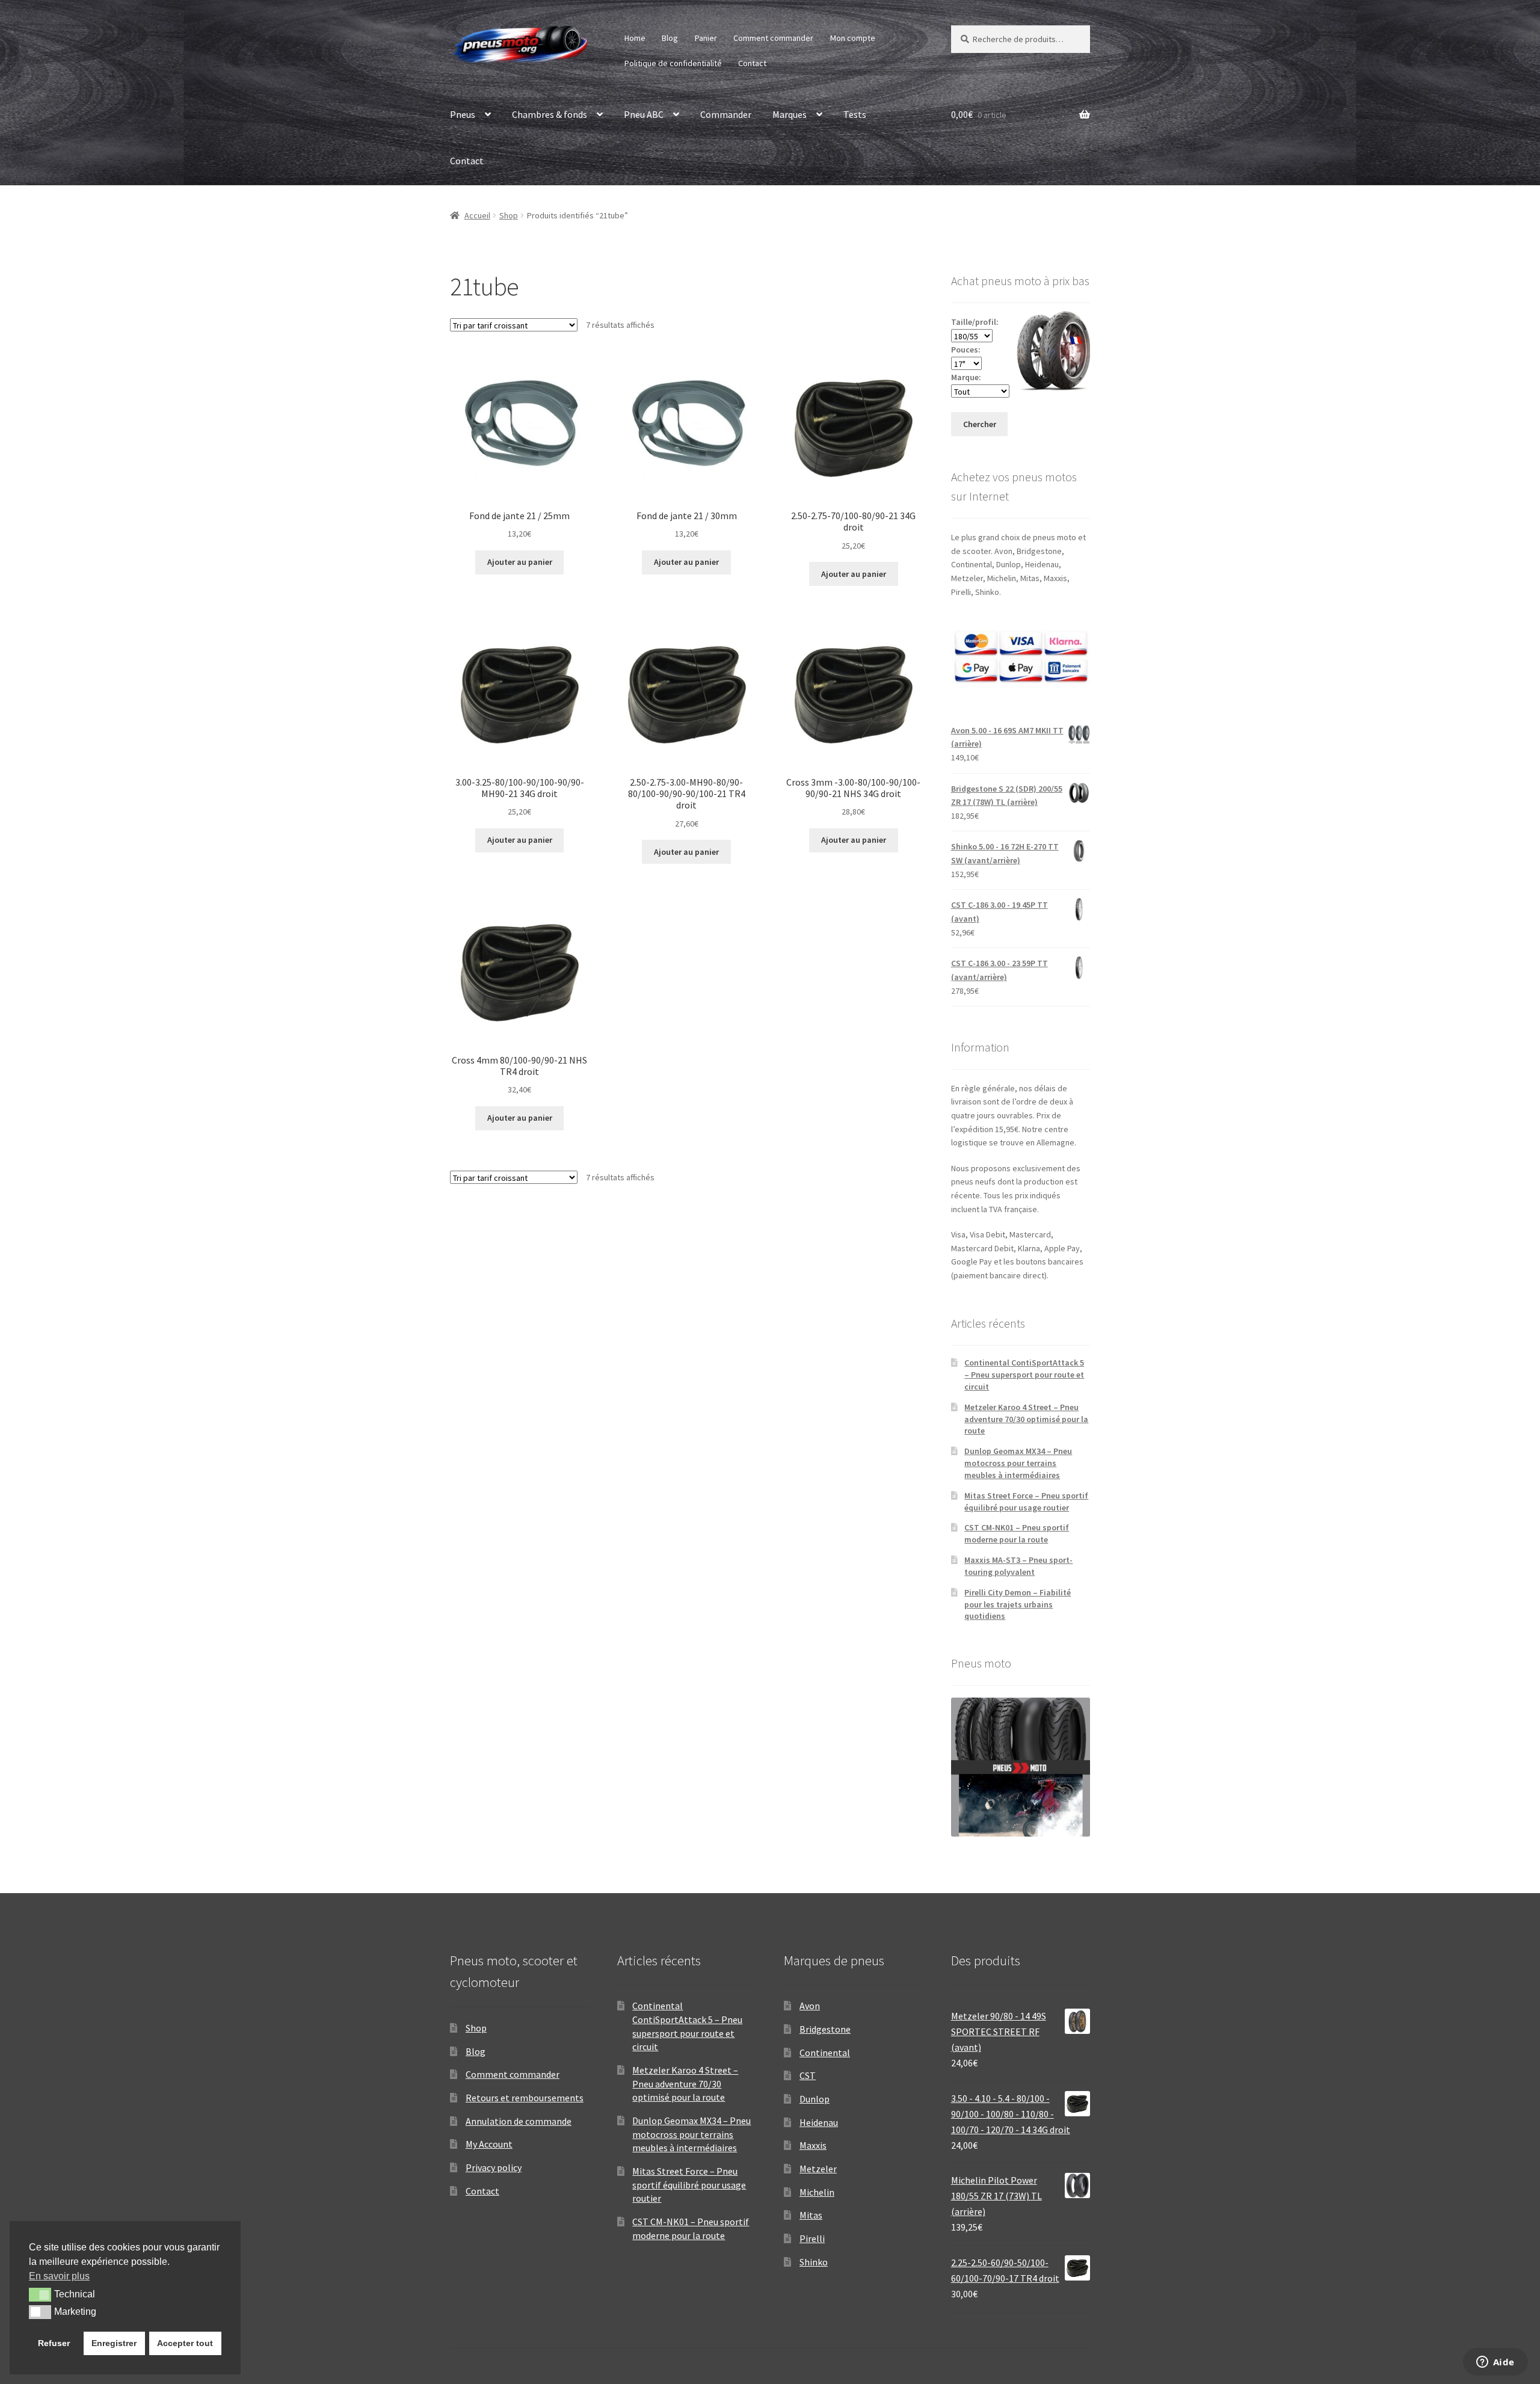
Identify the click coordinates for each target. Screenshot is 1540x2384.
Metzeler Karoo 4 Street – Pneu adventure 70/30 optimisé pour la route (1026, 1419)
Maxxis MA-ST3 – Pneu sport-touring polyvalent (1018, 1566)
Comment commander (773, 38)
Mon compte (853, 38)
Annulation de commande (519, 2121)
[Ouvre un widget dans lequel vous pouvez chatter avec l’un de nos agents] (1495, 2363)
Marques (790, 114)
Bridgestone (825, 2029)
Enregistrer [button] (114, 2343)
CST (808, 2075)
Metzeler (818, 2169)
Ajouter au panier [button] (520, 562)
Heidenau (819, 2122)
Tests (855, 114)
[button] (40, 2294)
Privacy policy (494, 2167)
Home (635, 38)
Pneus (463, 114)
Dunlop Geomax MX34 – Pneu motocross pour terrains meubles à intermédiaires (1018, 1463)
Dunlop (815, 2099)
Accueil (477, 215)
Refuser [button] (54, 2343)
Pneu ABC (644, 114)
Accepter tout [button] (185, 2343)
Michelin (817, 2192)
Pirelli (812, 2238)
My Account (489, 2144)
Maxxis (813, 2145)
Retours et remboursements (525, 2098)
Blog (670, 38)
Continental (825, 2053)
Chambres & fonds (550, 114)
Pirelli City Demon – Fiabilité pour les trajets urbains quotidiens (1018, 1604)
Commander (726, 114)
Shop (509, 215)
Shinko (814, 2262)
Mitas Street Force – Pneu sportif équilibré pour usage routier (1026, 1502)
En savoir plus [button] (59, 2276)
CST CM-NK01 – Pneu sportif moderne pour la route (1017, 1533)
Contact (752, 63)
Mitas (811, 2215)
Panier (706, 38)
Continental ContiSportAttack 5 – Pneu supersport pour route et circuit (1024, 1375)
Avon (810, 2006)
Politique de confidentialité (673, 63)
